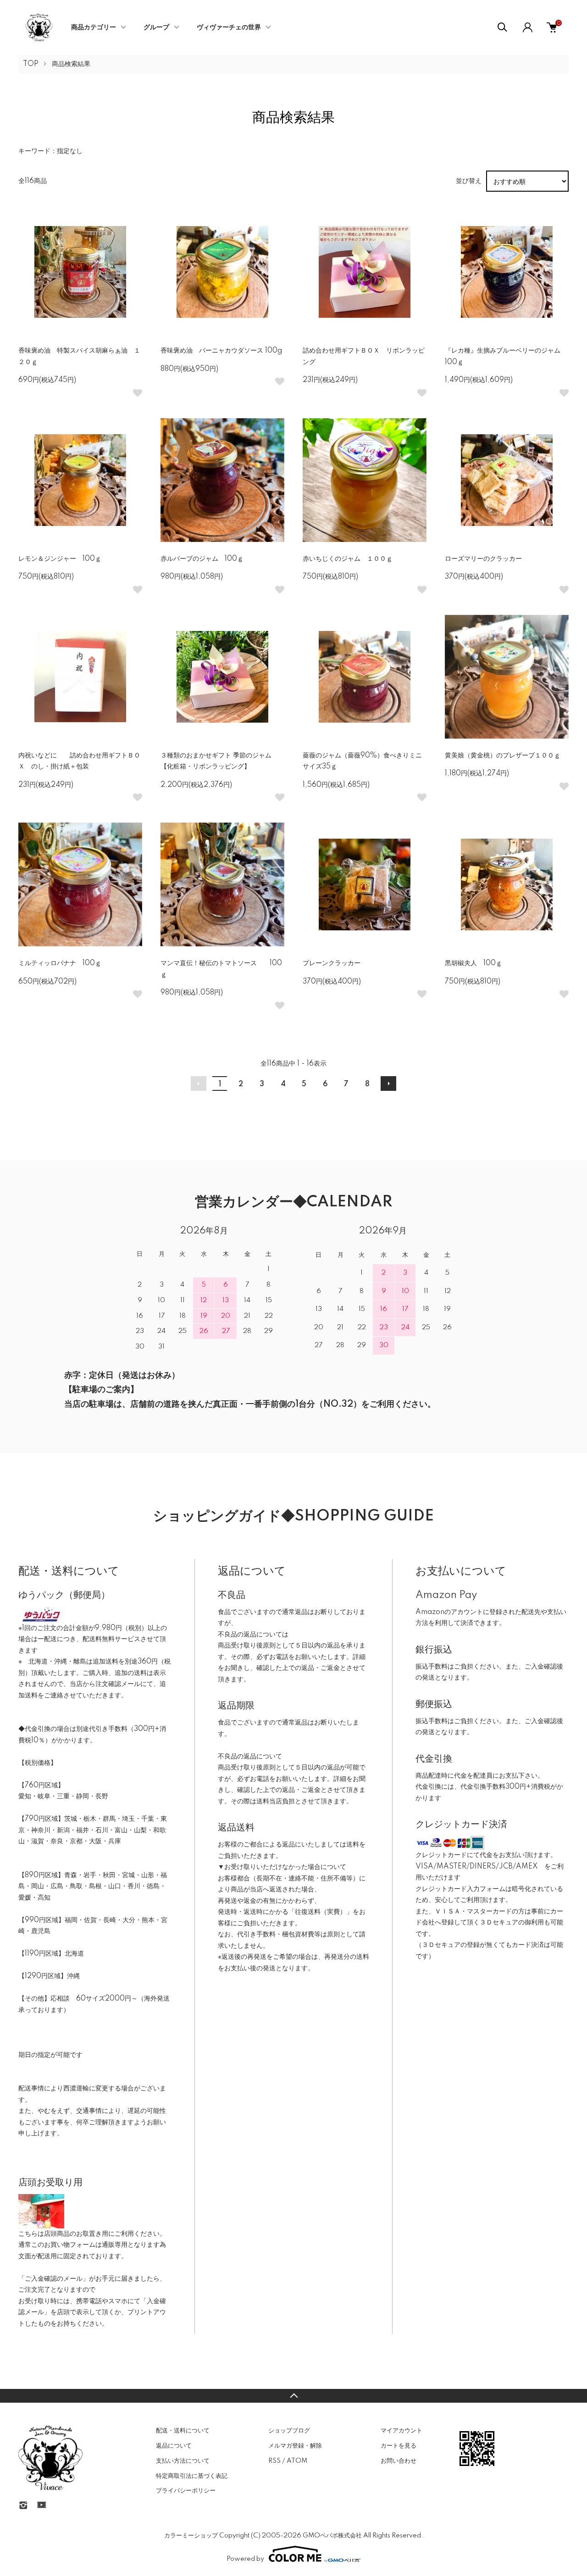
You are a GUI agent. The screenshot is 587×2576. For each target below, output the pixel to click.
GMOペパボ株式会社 (332, 2536)
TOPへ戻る (293, 2396)
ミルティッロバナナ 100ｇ (60, 963)
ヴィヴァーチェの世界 (229, 28)
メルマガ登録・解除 (295, 2446)
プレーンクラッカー (332, 963)
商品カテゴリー (94, 28)
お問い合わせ (399, 2461)
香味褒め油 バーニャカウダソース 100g (221, 351)
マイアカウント (401, 2431)
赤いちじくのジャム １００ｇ (348, 559)
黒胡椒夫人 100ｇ (473, 963)
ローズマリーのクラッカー (483, 559)
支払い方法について (183, 2461)
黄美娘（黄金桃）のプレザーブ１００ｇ (503, 756)
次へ (388, 1083)
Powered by (245, 2559)
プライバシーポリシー (186, 2491)
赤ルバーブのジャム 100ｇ (202, 559)
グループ (156, 28)
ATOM (297, 2461)
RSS (274, 2461)
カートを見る (399, 2446)
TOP (31, 64)
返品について (174, 2446)
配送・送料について (183, 2431)
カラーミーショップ (191, 2536)
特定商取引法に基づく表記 (192, 2476)
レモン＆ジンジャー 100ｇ (60, 559)
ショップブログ (289, 2431)
